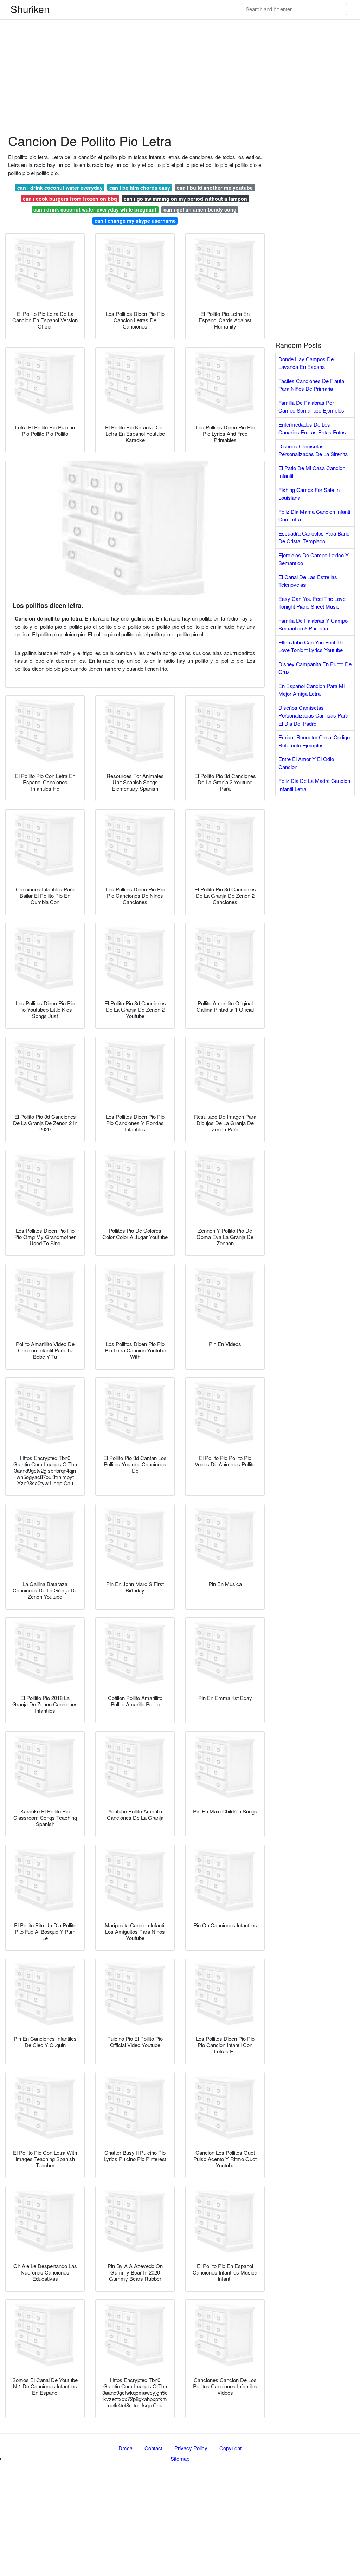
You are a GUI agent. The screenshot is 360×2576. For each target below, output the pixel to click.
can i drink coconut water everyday (60, 188)
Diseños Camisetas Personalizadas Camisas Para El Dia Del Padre (313, 715)
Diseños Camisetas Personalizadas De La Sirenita (313, 450)
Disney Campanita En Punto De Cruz (315, 668)
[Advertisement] (180, 49)
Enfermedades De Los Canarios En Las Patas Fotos (312, 428)
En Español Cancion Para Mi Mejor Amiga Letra (311, 690)
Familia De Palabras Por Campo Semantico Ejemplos (311, 407)
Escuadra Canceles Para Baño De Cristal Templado (314, 537)
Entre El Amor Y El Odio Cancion (306, 763)
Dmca (126, 2448)
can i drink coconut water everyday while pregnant (95, 209)
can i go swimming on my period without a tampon (185, 199)
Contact (153, 2448)
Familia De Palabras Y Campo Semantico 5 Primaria (313, 624)
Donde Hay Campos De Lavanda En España (306, 363)
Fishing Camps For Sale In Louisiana (309, 494)
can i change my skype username (135, 221)
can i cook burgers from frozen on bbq (70, 199)
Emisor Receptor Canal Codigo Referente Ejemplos (314, 741)
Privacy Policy (191, 2448)
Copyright (230, 2448)
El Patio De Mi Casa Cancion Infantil (312, 472)
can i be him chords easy (140, 188)
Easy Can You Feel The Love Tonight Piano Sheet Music (312, 603)
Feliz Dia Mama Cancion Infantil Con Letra (315, 515)
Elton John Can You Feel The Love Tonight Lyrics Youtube (312, 646)
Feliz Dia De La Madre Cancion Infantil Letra (314, 785)
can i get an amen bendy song (200, 209)
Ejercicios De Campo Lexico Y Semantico (314, 559)
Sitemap (180, 2458)
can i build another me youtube (215, 188)
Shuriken (30, 9)
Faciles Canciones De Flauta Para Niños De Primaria (311, 385)
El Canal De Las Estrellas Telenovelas (308, 581)
